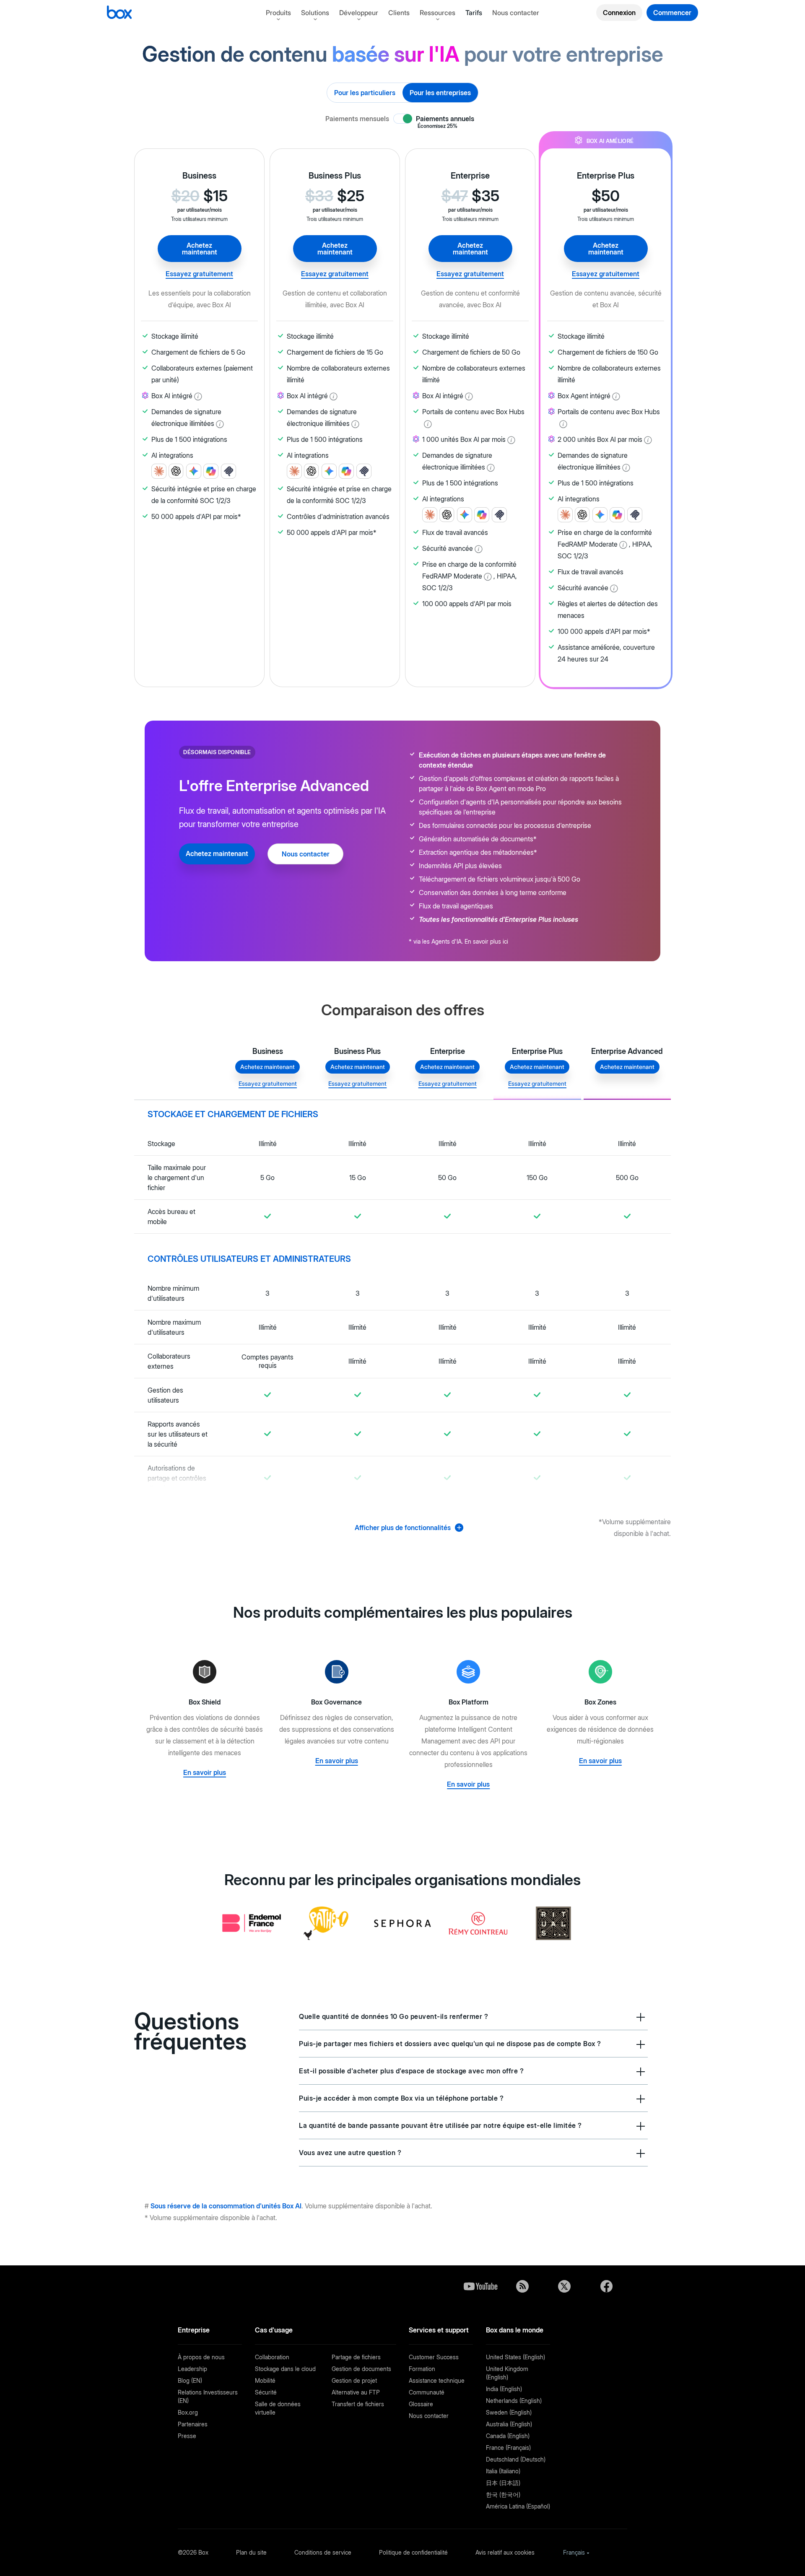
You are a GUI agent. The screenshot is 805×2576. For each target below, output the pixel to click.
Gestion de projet (354, 2380)
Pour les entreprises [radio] (440, 93)
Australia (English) (509, 2424)
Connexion (619, 13)
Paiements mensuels (357, 119)
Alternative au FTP (356, 2392)
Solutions (315, 13)
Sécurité (266, 2392)
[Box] (119, 13)
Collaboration (272, 2357)
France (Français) (508, 2448)
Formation (422, 2369)
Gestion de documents (361, 2369)
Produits (278, 13)
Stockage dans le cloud (285, 2369)
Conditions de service (323, 2552)
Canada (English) (508, 2436)
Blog (522, 2286)
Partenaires (193, 2424)
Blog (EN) (190, 2380)
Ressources (438, 13)
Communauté (427, 2392)
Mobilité (265, 2380)
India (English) (504, 2389)
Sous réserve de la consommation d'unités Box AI (226, 2206)
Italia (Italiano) (503, 2471)
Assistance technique (437, 2380)
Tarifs (474, 13)
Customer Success (434, 2357)
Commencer (672, 13)
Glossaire (421, 2404)
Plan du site (251, 2552)
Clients (399, 13)
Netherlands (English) (514, 2401)
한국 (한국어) (503, 2494)
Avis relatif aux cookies (505, 2552)
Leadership (192, 2369)
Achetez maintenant (200, 249)
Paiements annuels (445, 119)
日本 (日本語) (503, 2483)
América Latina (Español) (518, 2506)
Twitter (564, 2286)
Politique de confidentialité (413, 2552)
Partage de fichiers (356, 2357)
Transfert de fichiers (358, 2404)
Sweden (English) (509, 2412)
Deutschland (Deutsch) (516, 2459)
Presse (187, 2436)
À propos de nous (201, 2357)
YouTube (480, 2286)
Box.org (188, 2412)
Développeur (359, 13)
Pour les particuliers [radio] (365, 93)
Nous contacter (516, 13)
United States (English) (515, 2357)
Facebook (606, 2286)
